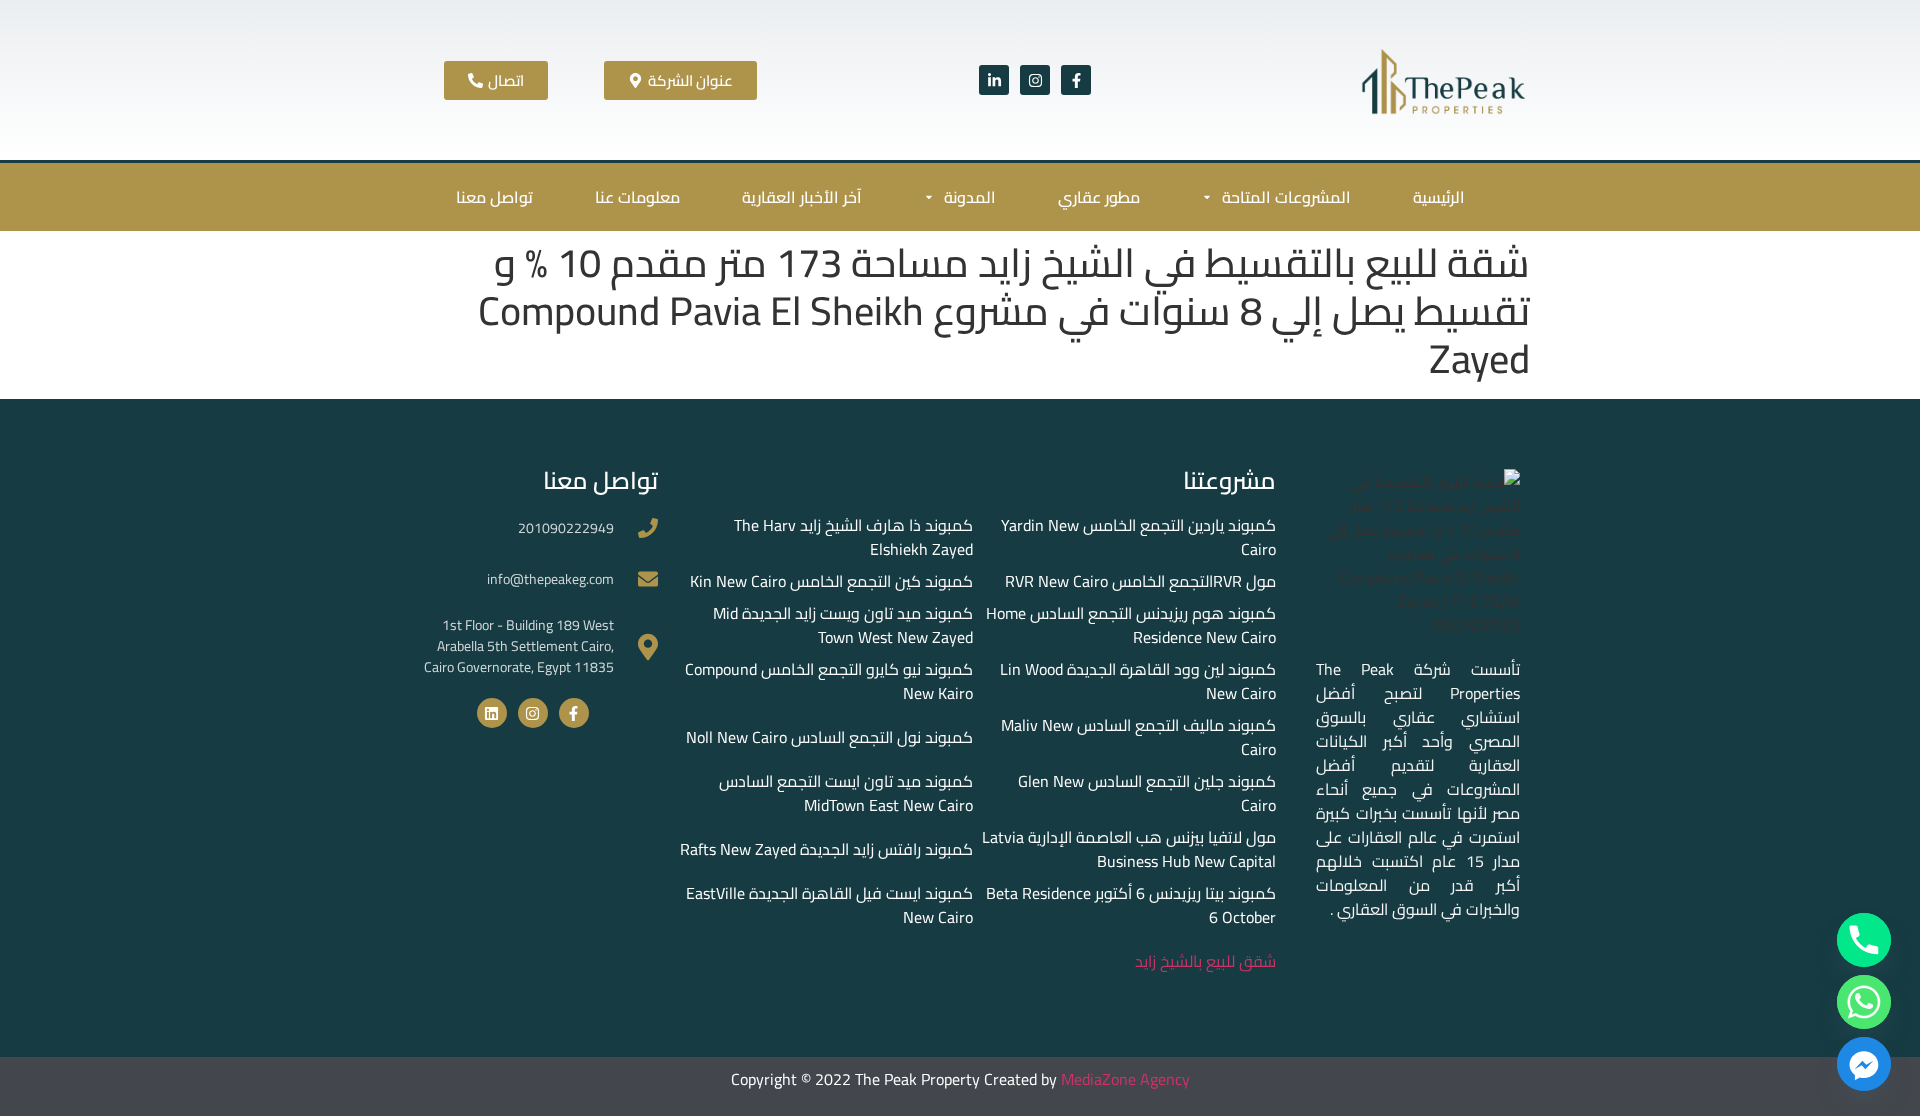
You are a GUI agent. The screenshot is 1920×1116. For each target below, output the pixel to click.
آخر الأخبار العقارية (802, 197)
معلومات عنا (637, 197)
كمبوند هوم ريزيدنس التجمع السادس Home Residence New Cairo (1131, 625)
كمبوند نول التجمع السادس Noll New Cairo (829, 737)
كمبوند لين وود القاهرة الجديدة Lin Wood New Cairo (1138, 681)
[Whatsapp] (1864, 1002)
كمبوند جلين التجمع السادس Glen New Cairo (1147, 793)
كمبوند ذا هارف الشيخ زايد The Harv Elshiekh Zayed (853, 537)
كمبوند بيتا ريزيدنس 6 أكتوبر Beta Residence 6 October (1131, 905)
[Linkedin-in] (994, 80)
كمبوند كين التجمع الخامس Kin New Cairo (831, 581)
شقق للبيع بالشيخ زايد (1205, 961)
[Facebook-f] (1076, 80)
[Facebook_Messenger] (1864, 1064)
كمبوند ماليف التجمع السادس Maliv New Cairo (1138, 737)
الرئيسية (1439, 197)
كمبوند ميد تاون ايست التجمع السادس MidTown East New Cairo (846, 793)
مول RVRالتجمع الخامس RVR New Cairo (1140, 581)
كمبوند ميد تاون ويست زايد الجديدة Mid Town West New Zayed (843, 625)
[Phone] (1864, 940)
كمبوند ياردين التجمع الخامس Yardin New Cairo (1138, 537)
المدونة (970, 197)
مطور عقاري (1099, 197)
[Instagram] (1035, 80)
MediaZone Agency (1125, 1079)
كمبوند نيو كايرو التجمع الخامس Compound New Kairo (829, 681)
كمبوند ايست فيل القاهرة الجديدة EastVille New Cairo (829, 905)
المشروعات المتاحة (1286, 197)
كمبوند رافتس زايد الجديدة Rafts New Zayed (826, 849)
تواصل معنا (494, 197)
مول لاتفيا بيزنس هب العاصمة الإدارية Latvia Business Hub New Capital (1129, 849)
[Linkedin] (492, 713)
